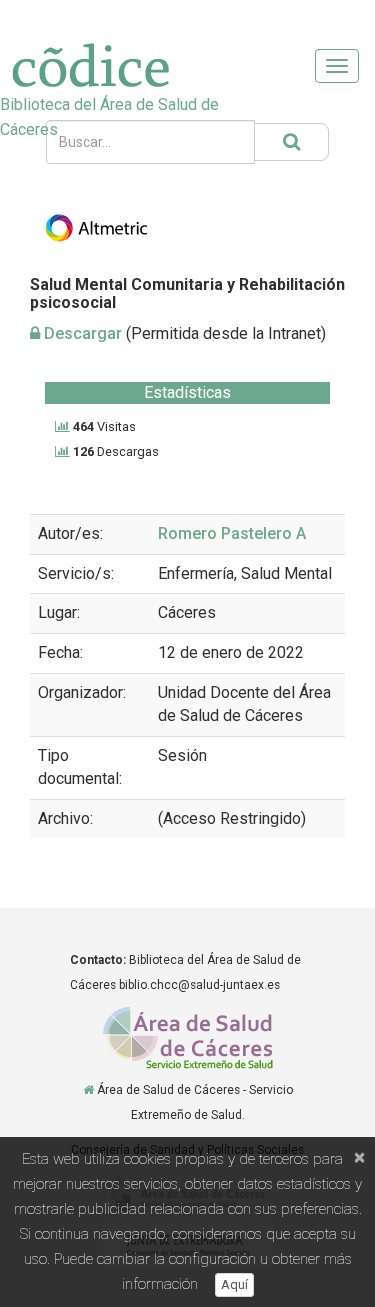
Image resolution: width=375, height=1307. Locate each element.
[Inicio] (88, 1090)
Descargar (81, 333)
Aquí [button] (234, 1284)
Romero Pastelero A (232, 533)
